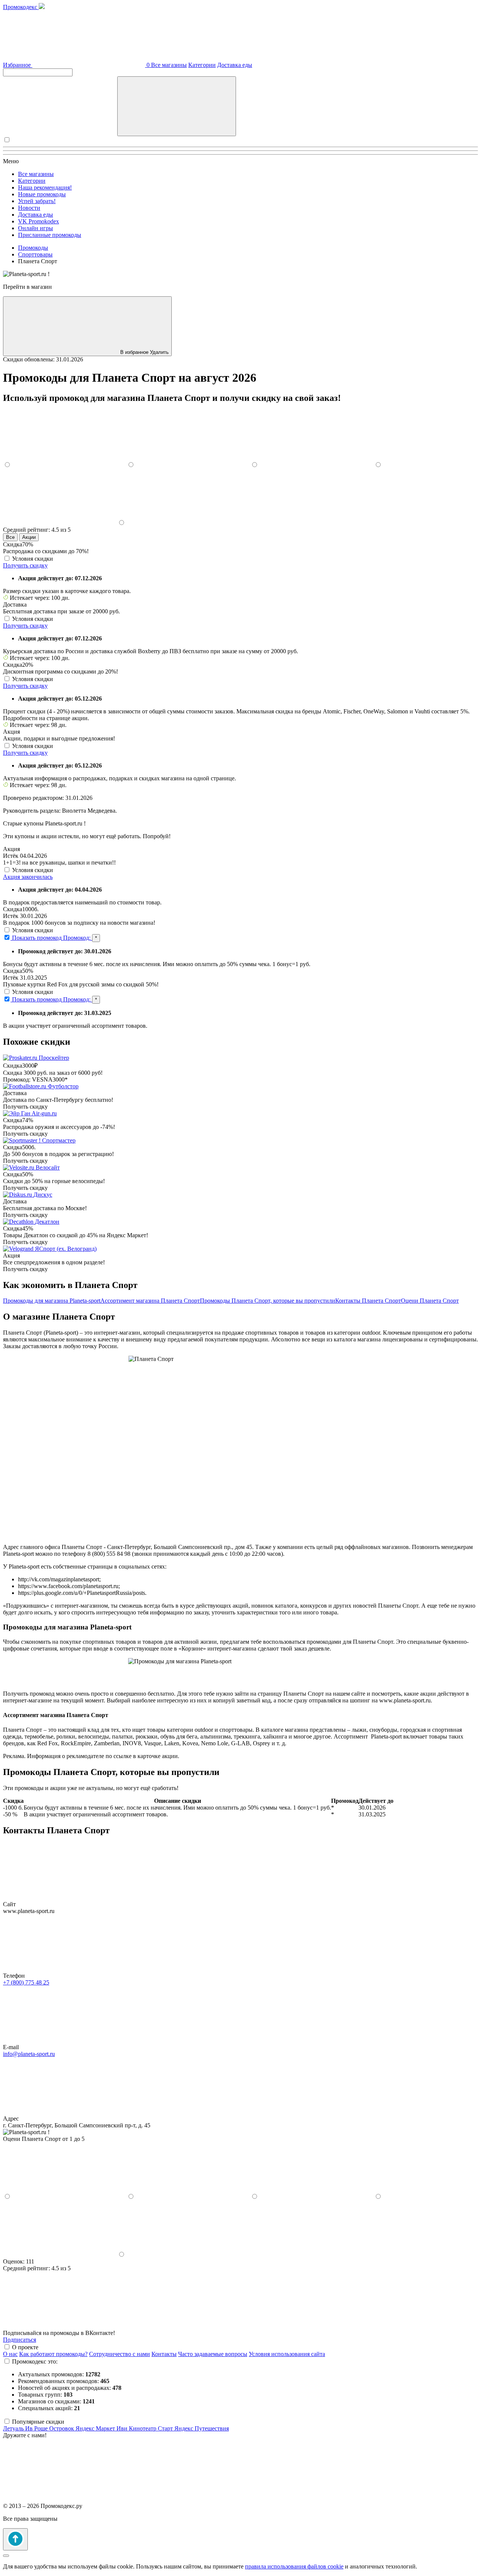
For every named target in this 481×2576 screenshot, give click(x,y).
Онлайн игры (36, 228)
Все (10, 537)
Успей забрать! (37, 201)
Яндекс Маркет (96, 2428)
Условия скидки (33, 559)
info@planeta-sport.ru (29, 2054)
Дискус (43, 1195)
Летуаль (14, 2428)
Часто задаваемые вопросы (213, 2354)
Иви (123, 2428)
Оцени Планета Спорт (430, 1301)
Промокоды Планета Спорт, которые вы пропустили (268, 1301)
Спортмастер (59, 1140)
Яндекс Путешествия (202, 2428)
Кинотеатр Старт (152, 2428)
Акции (29, 537)
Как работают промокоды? (53, 2354)
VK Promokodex (39, 221)
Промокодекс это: (35, 2361)
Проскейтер (54, 1058)
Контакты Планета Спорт (368, 1301)
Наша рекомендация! (45, 187)
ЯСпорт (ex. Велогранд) (66, 1249)
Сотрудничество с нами (119, 2354)
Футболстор (63, 1086)
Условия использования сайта (287, 2354)
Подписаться (20, 2340)
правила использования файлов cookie (294, 2566)
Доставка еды (235, 65)
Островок (62, 2428)
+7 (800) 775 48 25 (26, 1982)
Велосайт (48, 1167)
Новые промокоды (42, 194)
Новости (29, 208)
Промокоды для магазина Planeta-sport (52, 1301)
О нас (10, 2354)
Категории (202, 65)
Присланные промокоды (50, 235)
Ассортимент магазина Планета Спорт (150, 1301)
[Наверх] (15, 2539)
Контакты (164, 2354)
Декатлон (47, 1222)
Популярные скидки (38, 2422)
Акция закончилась (28, 877)
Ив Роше (37, 2428)
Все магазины (169, 65)
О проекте (25, 2347)
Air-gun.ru (44, 1113)
